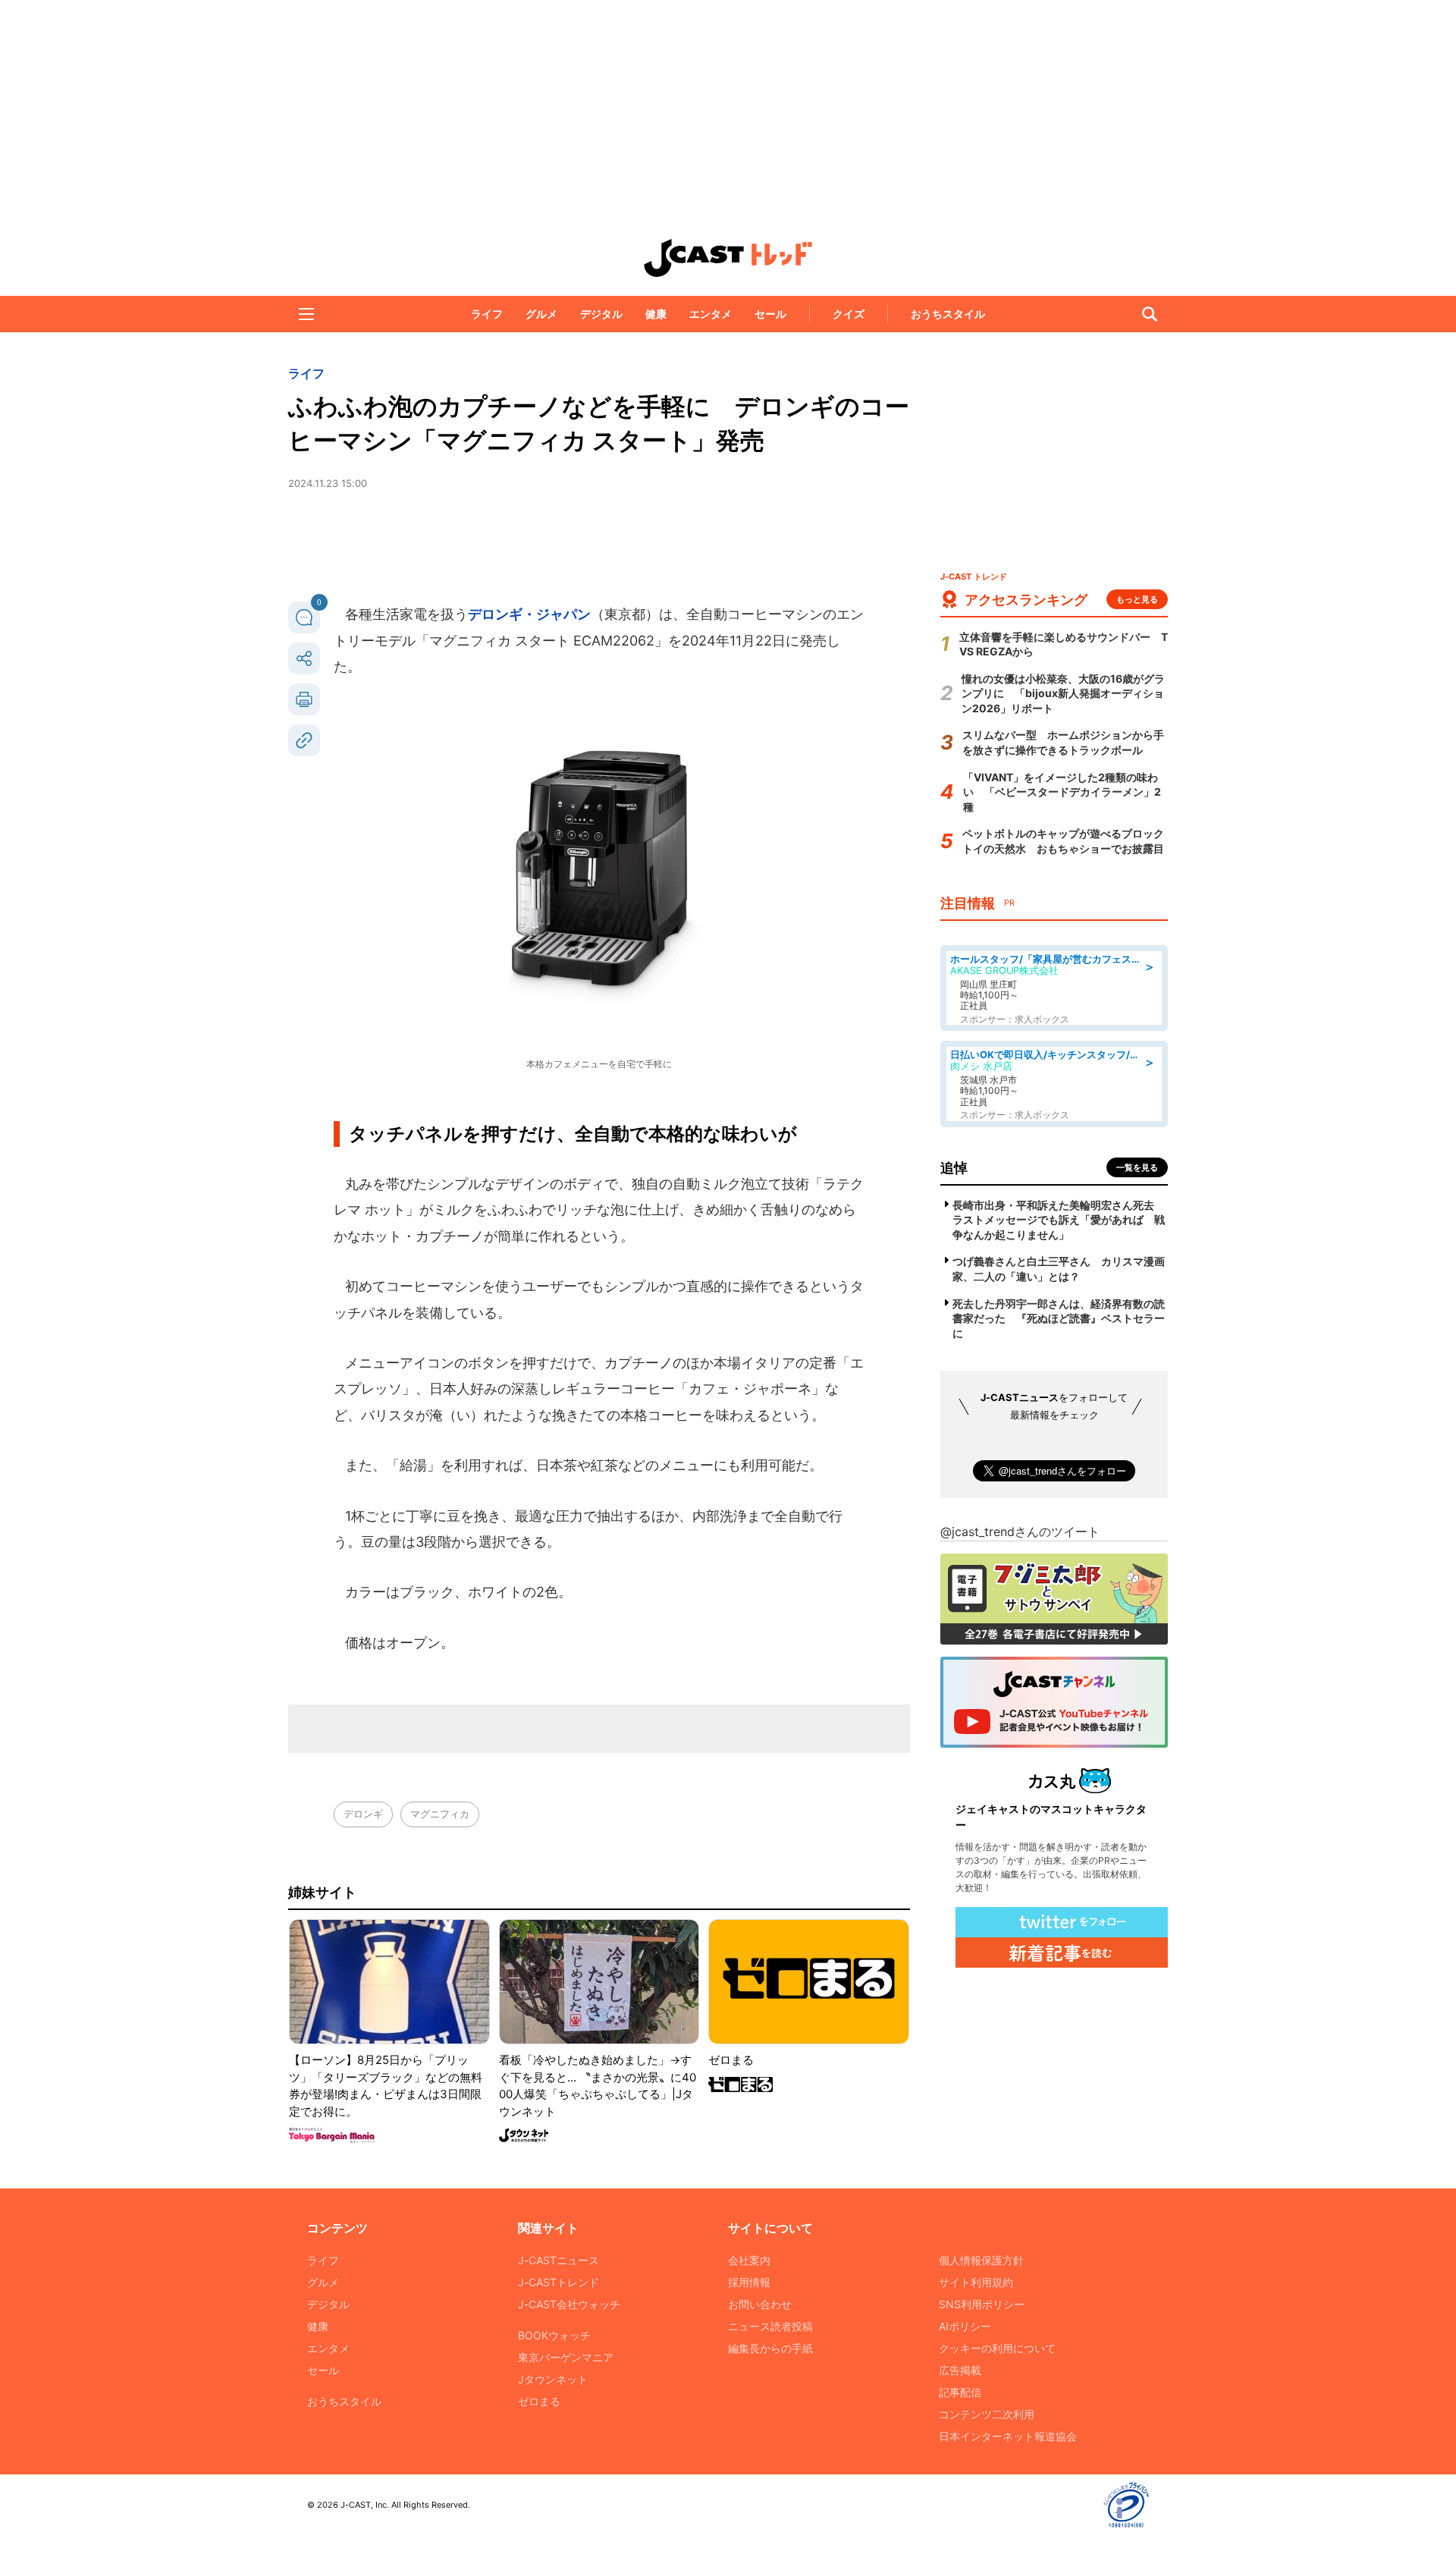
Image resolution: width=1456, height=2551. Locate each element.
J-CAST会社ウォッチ (569, 2304)
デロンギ (363, 1814)
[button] (306, 314)
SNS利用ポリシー (982, 2304)
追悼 (954, 1168)
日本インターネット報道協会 (1008, 2436)
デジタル (601, 314)
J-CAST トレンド (728, 258)
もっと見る (1137, 599)
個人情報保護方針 (981, 2260)
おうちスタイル (948, 314)
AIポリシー (965, 2326)
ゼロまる (539, 2401)
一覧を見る (1137, 1167)
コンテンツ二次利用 (987, 2414)
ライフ (487, 314)
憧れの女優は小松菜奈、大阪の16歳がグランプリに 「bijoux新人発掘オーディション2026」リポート (1063, 693)
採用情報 (749, 2282)
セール (770, 314)
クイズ (849, 314)
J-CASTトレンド (559, 2282)
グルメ (541, 314)
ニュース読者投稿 (770, 2326)
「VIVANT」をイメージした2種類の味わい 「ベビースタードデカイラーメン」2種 (1062, 792)
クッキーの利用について (997, 2348)
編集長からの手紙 (770, 2348)
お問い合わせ (760, 2304)
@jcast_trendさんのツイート (1020, 1532)
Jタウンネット (553, 2379)
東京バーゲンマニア (566, 2357)
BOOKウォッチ (554, 2335)
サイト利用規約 (976, 2282)
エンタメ (711, 314)
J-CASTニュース (559, 2260)
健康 (656, 314)
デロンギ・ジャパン (529, 614)
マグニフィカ (440, 1814)
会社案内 (749, 2260)
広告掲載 (960, 2370)
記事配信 (960, 2392)
